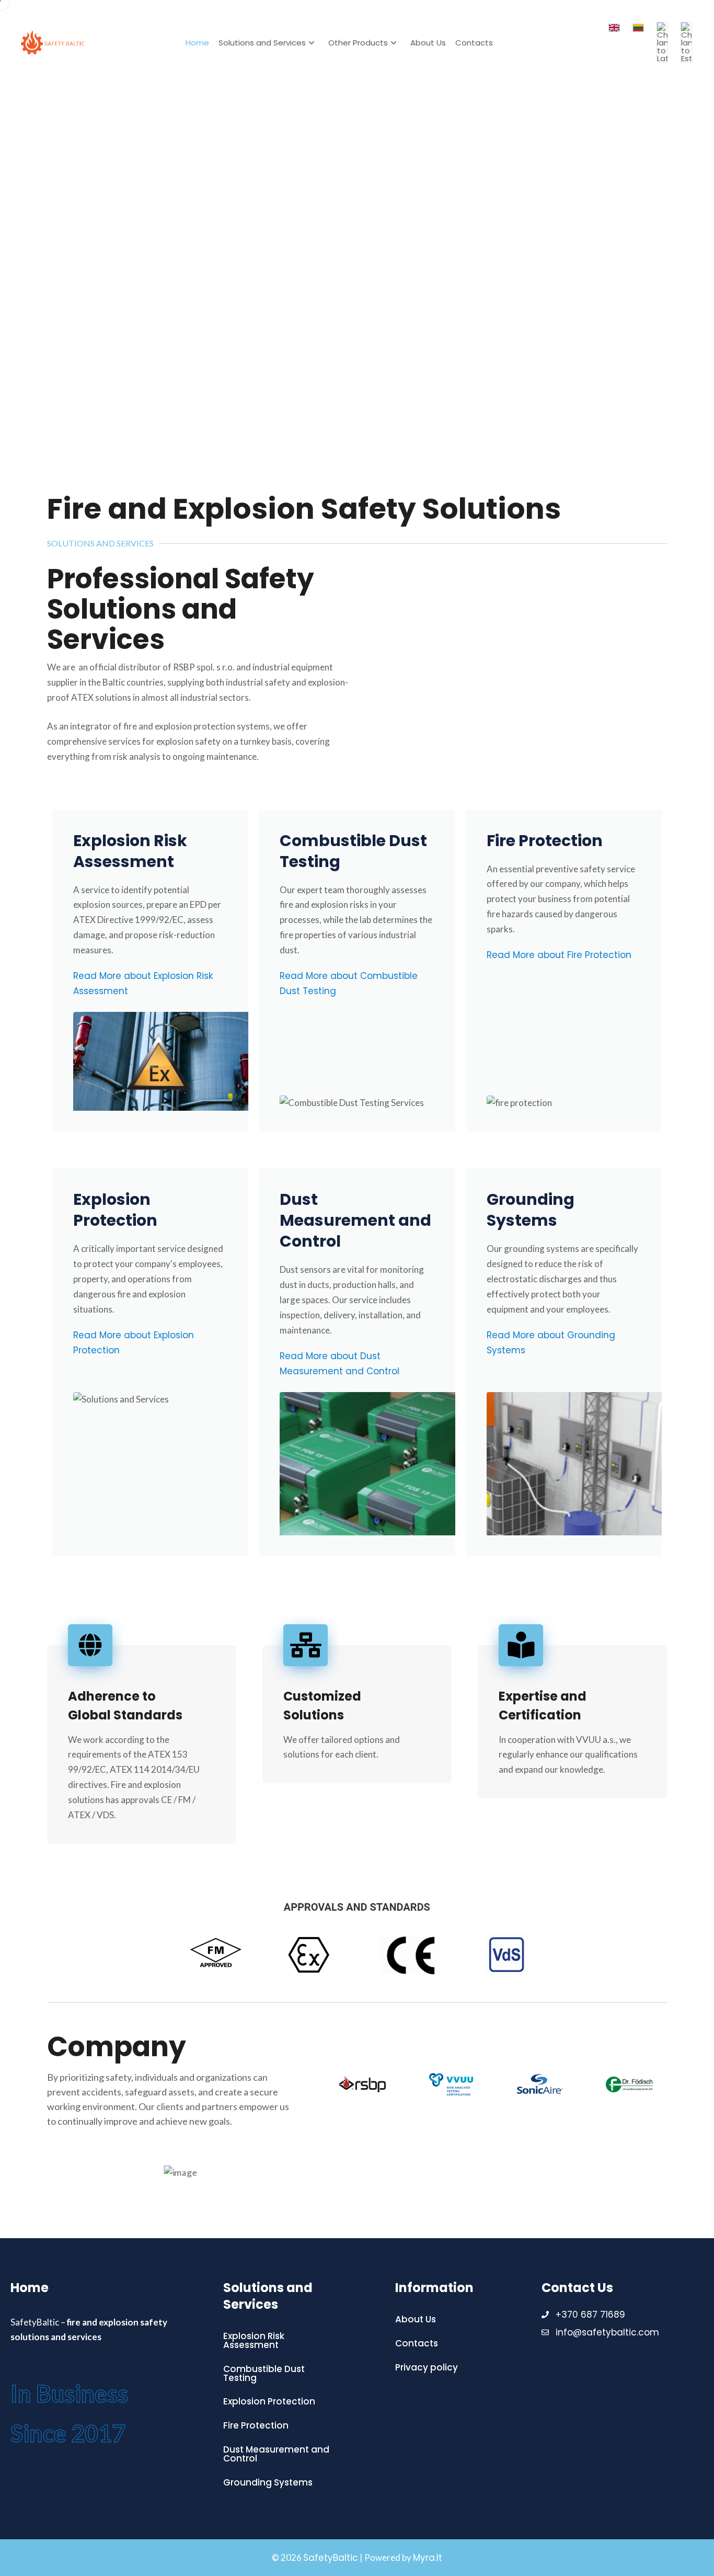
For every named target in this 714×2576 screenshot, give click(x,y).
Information (434, 2288)
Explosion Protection (115, 1210)
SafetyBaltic (331, 2558)
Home (197, 43)
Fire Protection (545, 841)
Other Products (358, 43)
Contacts (474, 43)
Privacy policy (427, 2367)
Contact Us (577, 2288)
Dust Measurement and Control (355, 1220)
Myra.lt (428, 2558)
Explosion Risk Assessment (130, 851)
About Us (428, 43)
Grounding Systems (531, 1210)
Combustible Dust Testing (353, 851)
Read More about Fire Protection (559, 955)
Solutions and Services (262, 43)
